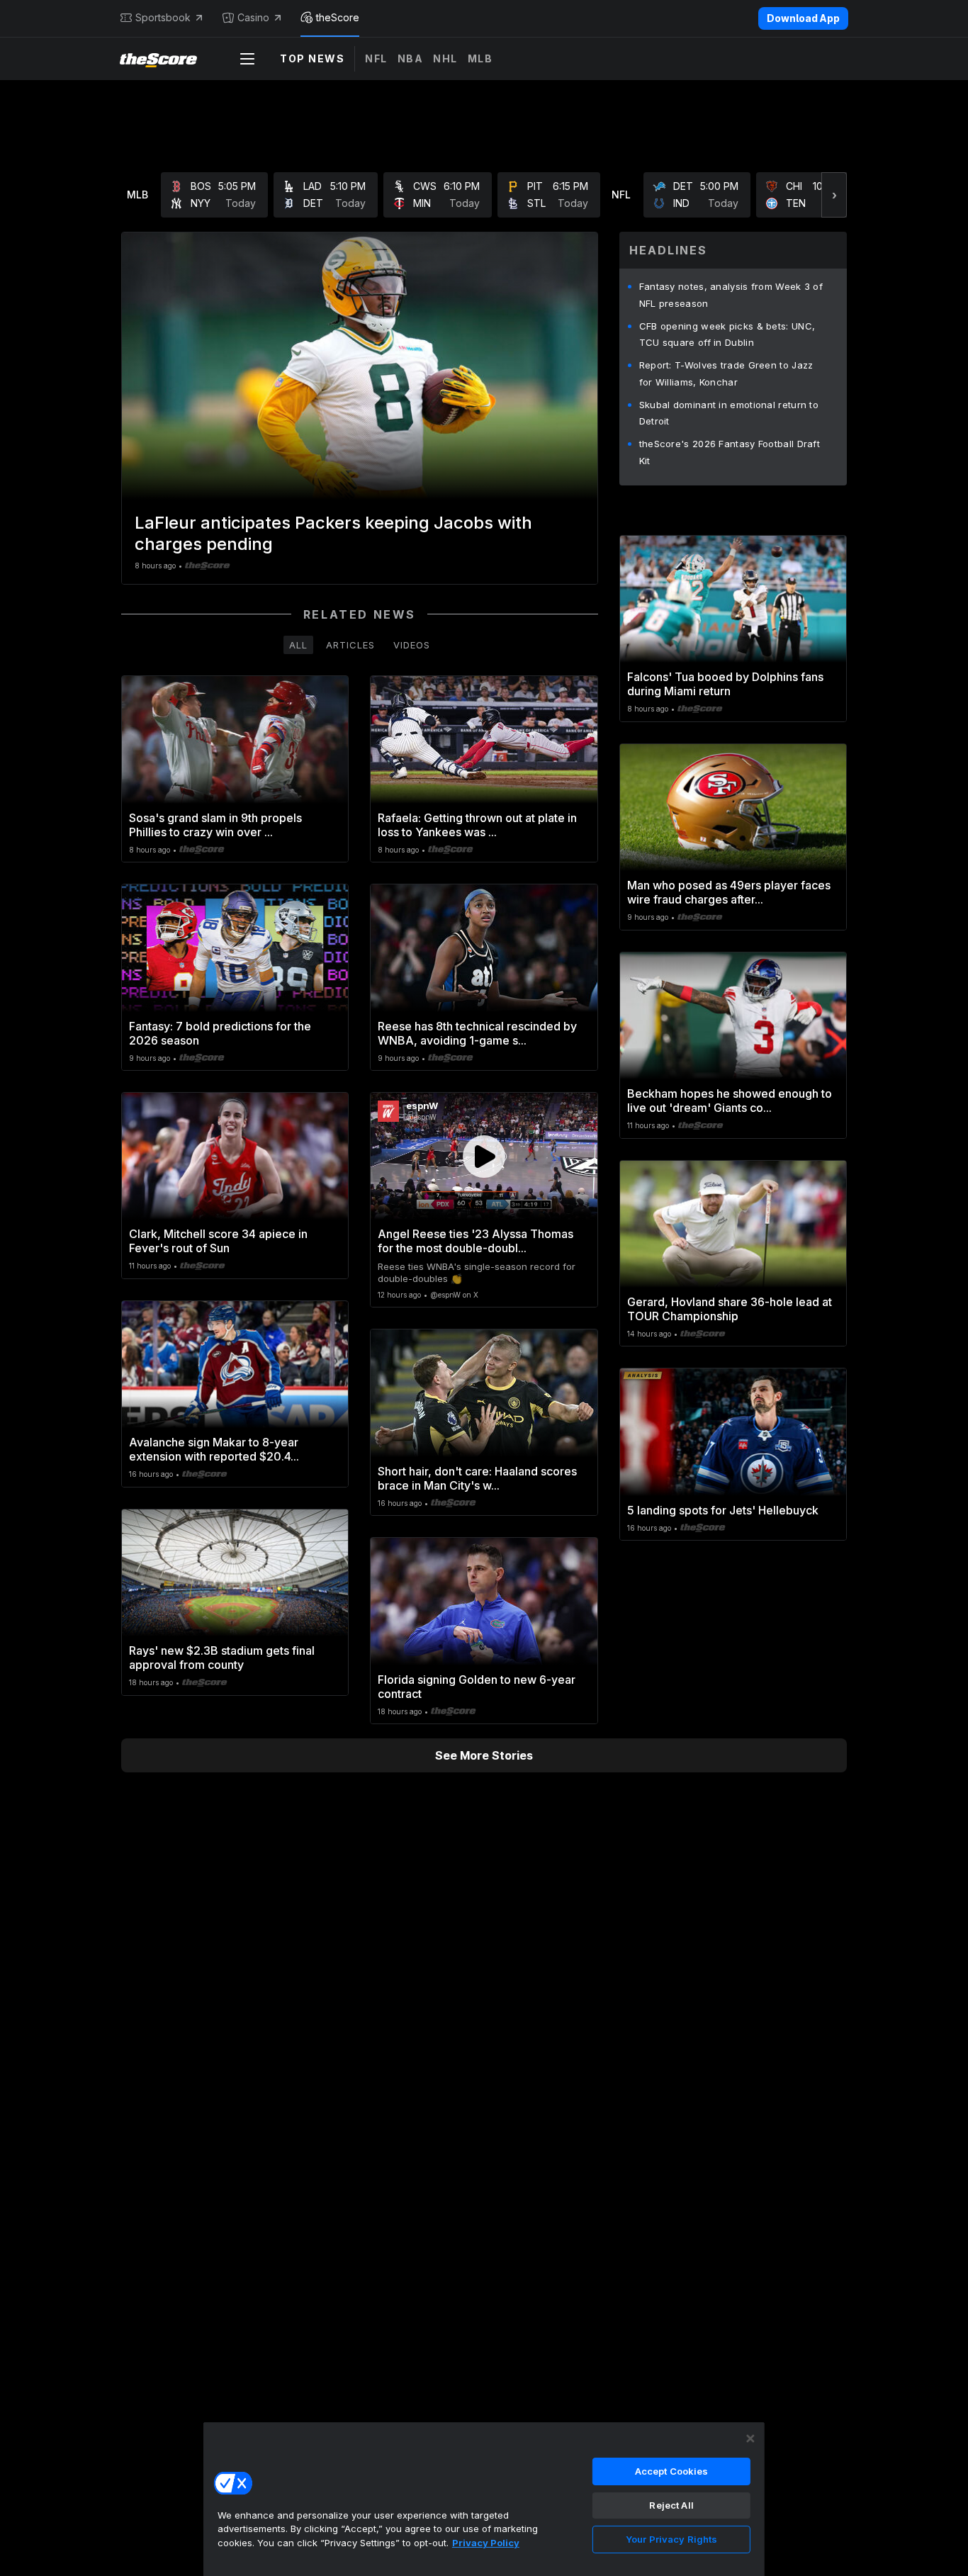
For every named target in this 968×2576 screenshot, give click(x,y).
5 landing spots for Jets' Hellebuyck (723, 1510)
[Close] (750, 2439)
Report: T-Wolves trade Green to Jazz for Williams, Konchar (726, 373)
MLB (480, 58)
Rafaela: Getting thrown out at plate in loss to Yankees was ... (477, 825)
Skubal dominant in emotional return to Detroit (729, 413)
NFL (376, 58)
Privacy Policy (486, 2543)
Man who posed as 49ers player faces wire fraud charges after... (729, 892)
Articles (350, 645)
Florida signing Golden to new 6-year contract (477, 1687)
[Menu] (247, 59)
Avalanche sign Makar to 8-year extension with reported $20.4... (214, 1449)
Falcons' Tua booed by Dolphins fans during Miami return (725, 684)
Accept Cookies (672, 2471)
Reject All (671, 2505)
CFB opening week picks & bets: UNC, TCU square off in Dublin (727, 334)
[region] (484, 2499)
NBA (411, 58)
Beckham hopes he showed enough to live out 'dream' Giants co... (730, 1101)
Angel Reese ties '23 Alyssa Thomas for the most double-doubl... (475, 1241)
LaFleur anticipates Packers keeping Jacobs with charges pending (333, 533)
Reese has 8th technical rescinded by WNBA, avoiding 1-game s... (477, 1033)
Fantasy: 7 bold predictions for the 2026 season (220, 1033)
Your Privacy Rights (671, 2539)
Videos (412, 645)
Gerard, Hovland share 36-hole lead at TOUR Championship (730, 1309)
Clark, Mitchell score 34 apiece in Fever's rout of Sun (218, 1241)
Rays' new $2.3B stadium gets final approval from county (222, 1658)
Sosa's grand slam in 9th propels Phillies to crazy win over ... (215, 825)
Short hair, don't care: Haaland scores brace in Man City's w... (477, 1478)
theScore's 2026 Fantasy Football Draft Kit (730, 452)
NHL (445, 58)
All (298, 645)
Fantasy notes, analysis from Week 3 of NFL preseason (731, 295)
